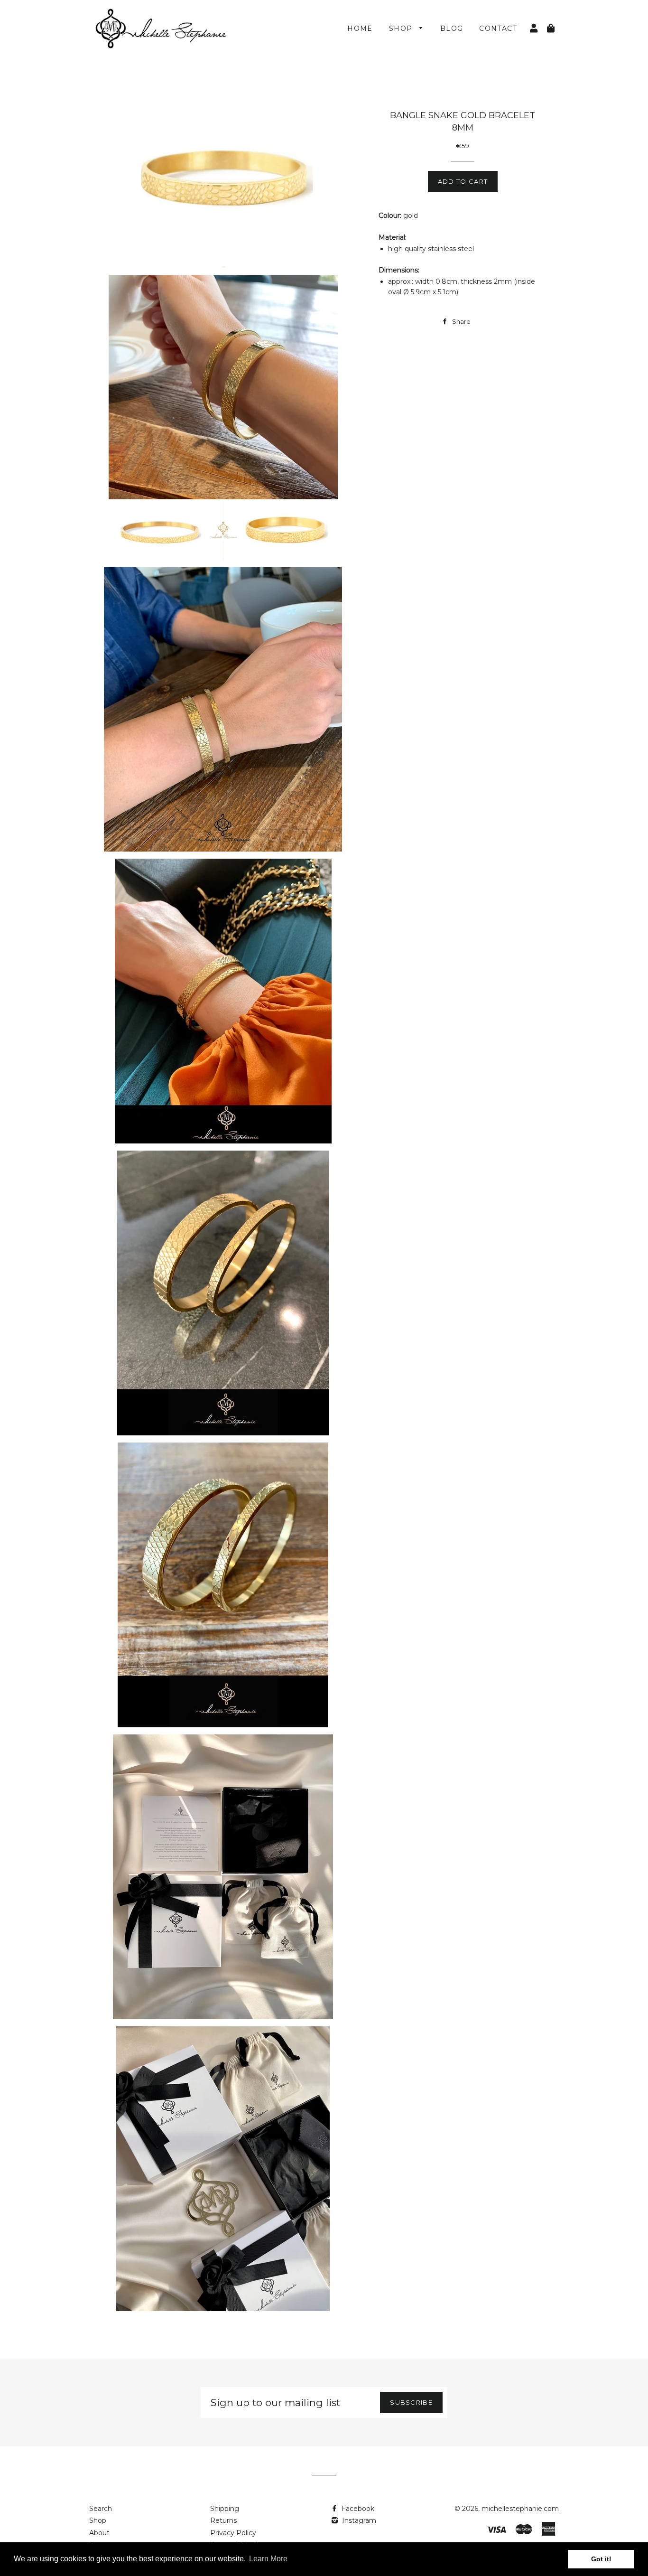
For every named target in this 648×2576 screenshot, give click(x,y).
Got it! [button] (601, 2559)
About (99, 2533)
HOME (360, 28)
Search (101, 2509)
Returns (223, 2520)
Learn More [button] (268, 2559)
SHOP (402, 28)
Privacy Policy (233, 2533)
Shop (98, 2520)
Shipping (225, 2509)
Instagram (358, 2520)
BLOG (452, 28)
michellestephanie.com (520, 2509)
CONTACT (498, 28)
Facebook (357, 2509)
